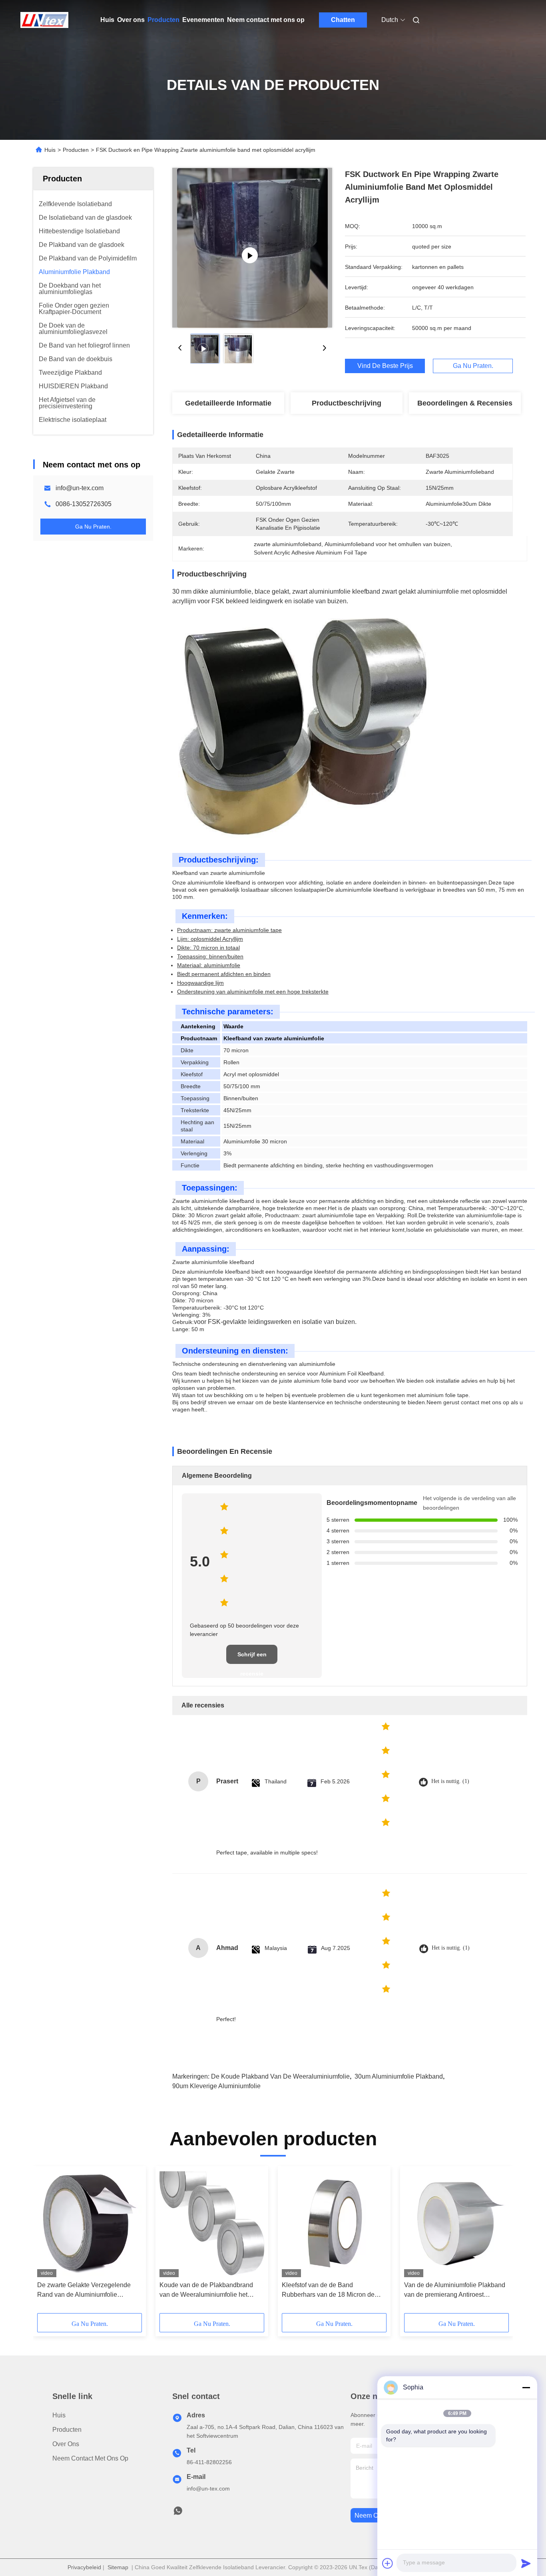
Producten (163, 20)
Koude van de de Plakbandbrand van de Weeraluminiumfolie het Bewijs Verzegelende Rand (206, 2291)
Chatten (343, 20)
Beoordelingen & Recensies (465, 403)
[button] (48, 2242)
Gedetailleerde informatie (228, 403)
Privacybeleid (84, 2567)
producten (67, 2430)
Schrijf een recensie (252, 1658)
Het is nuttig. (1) (450, 1781)
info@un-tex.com (80, 488)
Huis (107, 20)
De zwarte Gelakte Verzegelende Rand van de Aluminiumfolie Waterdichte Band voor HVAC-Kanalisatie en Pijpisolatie (84, 2291)
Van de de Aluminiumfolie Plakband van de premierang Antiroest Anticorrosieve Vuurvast (455, 2291)
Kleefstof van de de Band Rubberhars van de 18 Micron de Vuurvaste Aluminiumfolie (328, 2291)
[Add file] (388, 2563)
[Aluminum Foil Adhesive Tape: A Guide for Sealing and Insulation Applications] (252, 248)
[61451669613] (178, 2513)
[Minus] (526, 2387)
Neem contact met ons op (266, 20)
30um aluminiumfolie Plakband (399, 2076)
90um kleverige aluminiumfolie (216, 2086)
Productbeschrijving (347, 403)
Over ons (131, 20)
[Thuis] (44, 20)
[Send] (526, 2563)
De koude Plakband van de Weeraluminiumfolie (280, 2076)
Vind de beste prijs (385, 366)
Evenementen (203, 20)
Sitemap (118, 2567)
